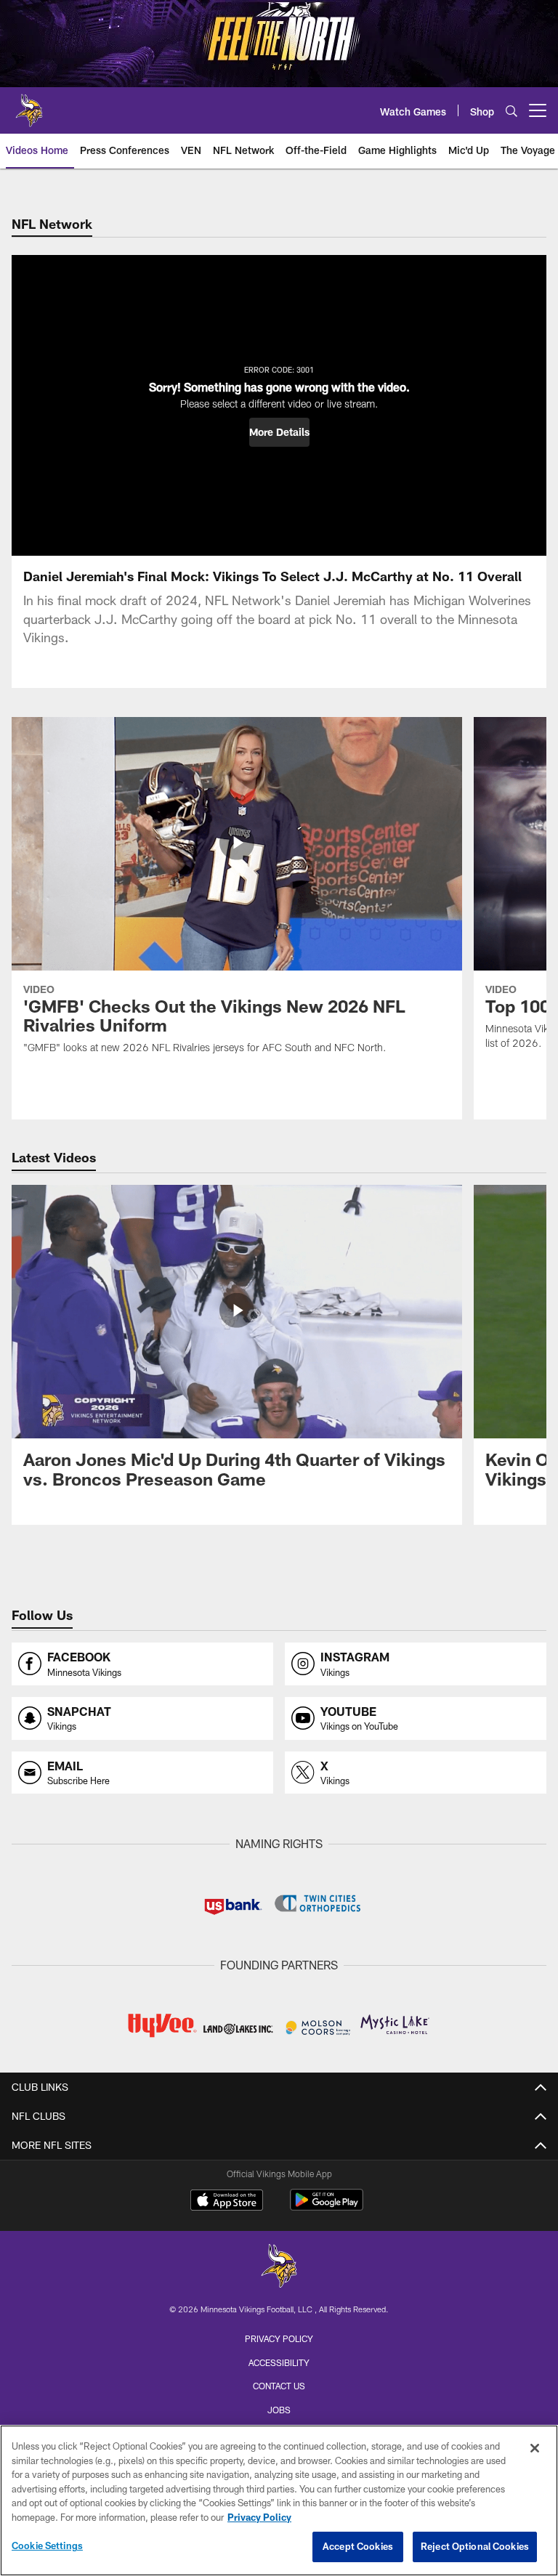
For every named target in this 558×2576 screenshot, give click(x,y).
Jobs (279, 2410)
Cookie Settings (47, 2545)
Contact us (279, 2386)
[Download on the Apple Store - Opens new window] (227, 2202)
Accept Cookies (358, 2546)
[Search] (511, 111)
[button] (279, 432)
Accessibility (279, 2362)
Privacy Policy (279, 2338)
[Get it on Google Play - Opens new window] (327, 2207)
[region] (279, 2500)
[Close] (535, 2448)
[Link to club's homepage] (29, 105)
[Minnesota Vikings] (279, 2268)
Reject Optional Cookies (475, 2546)
